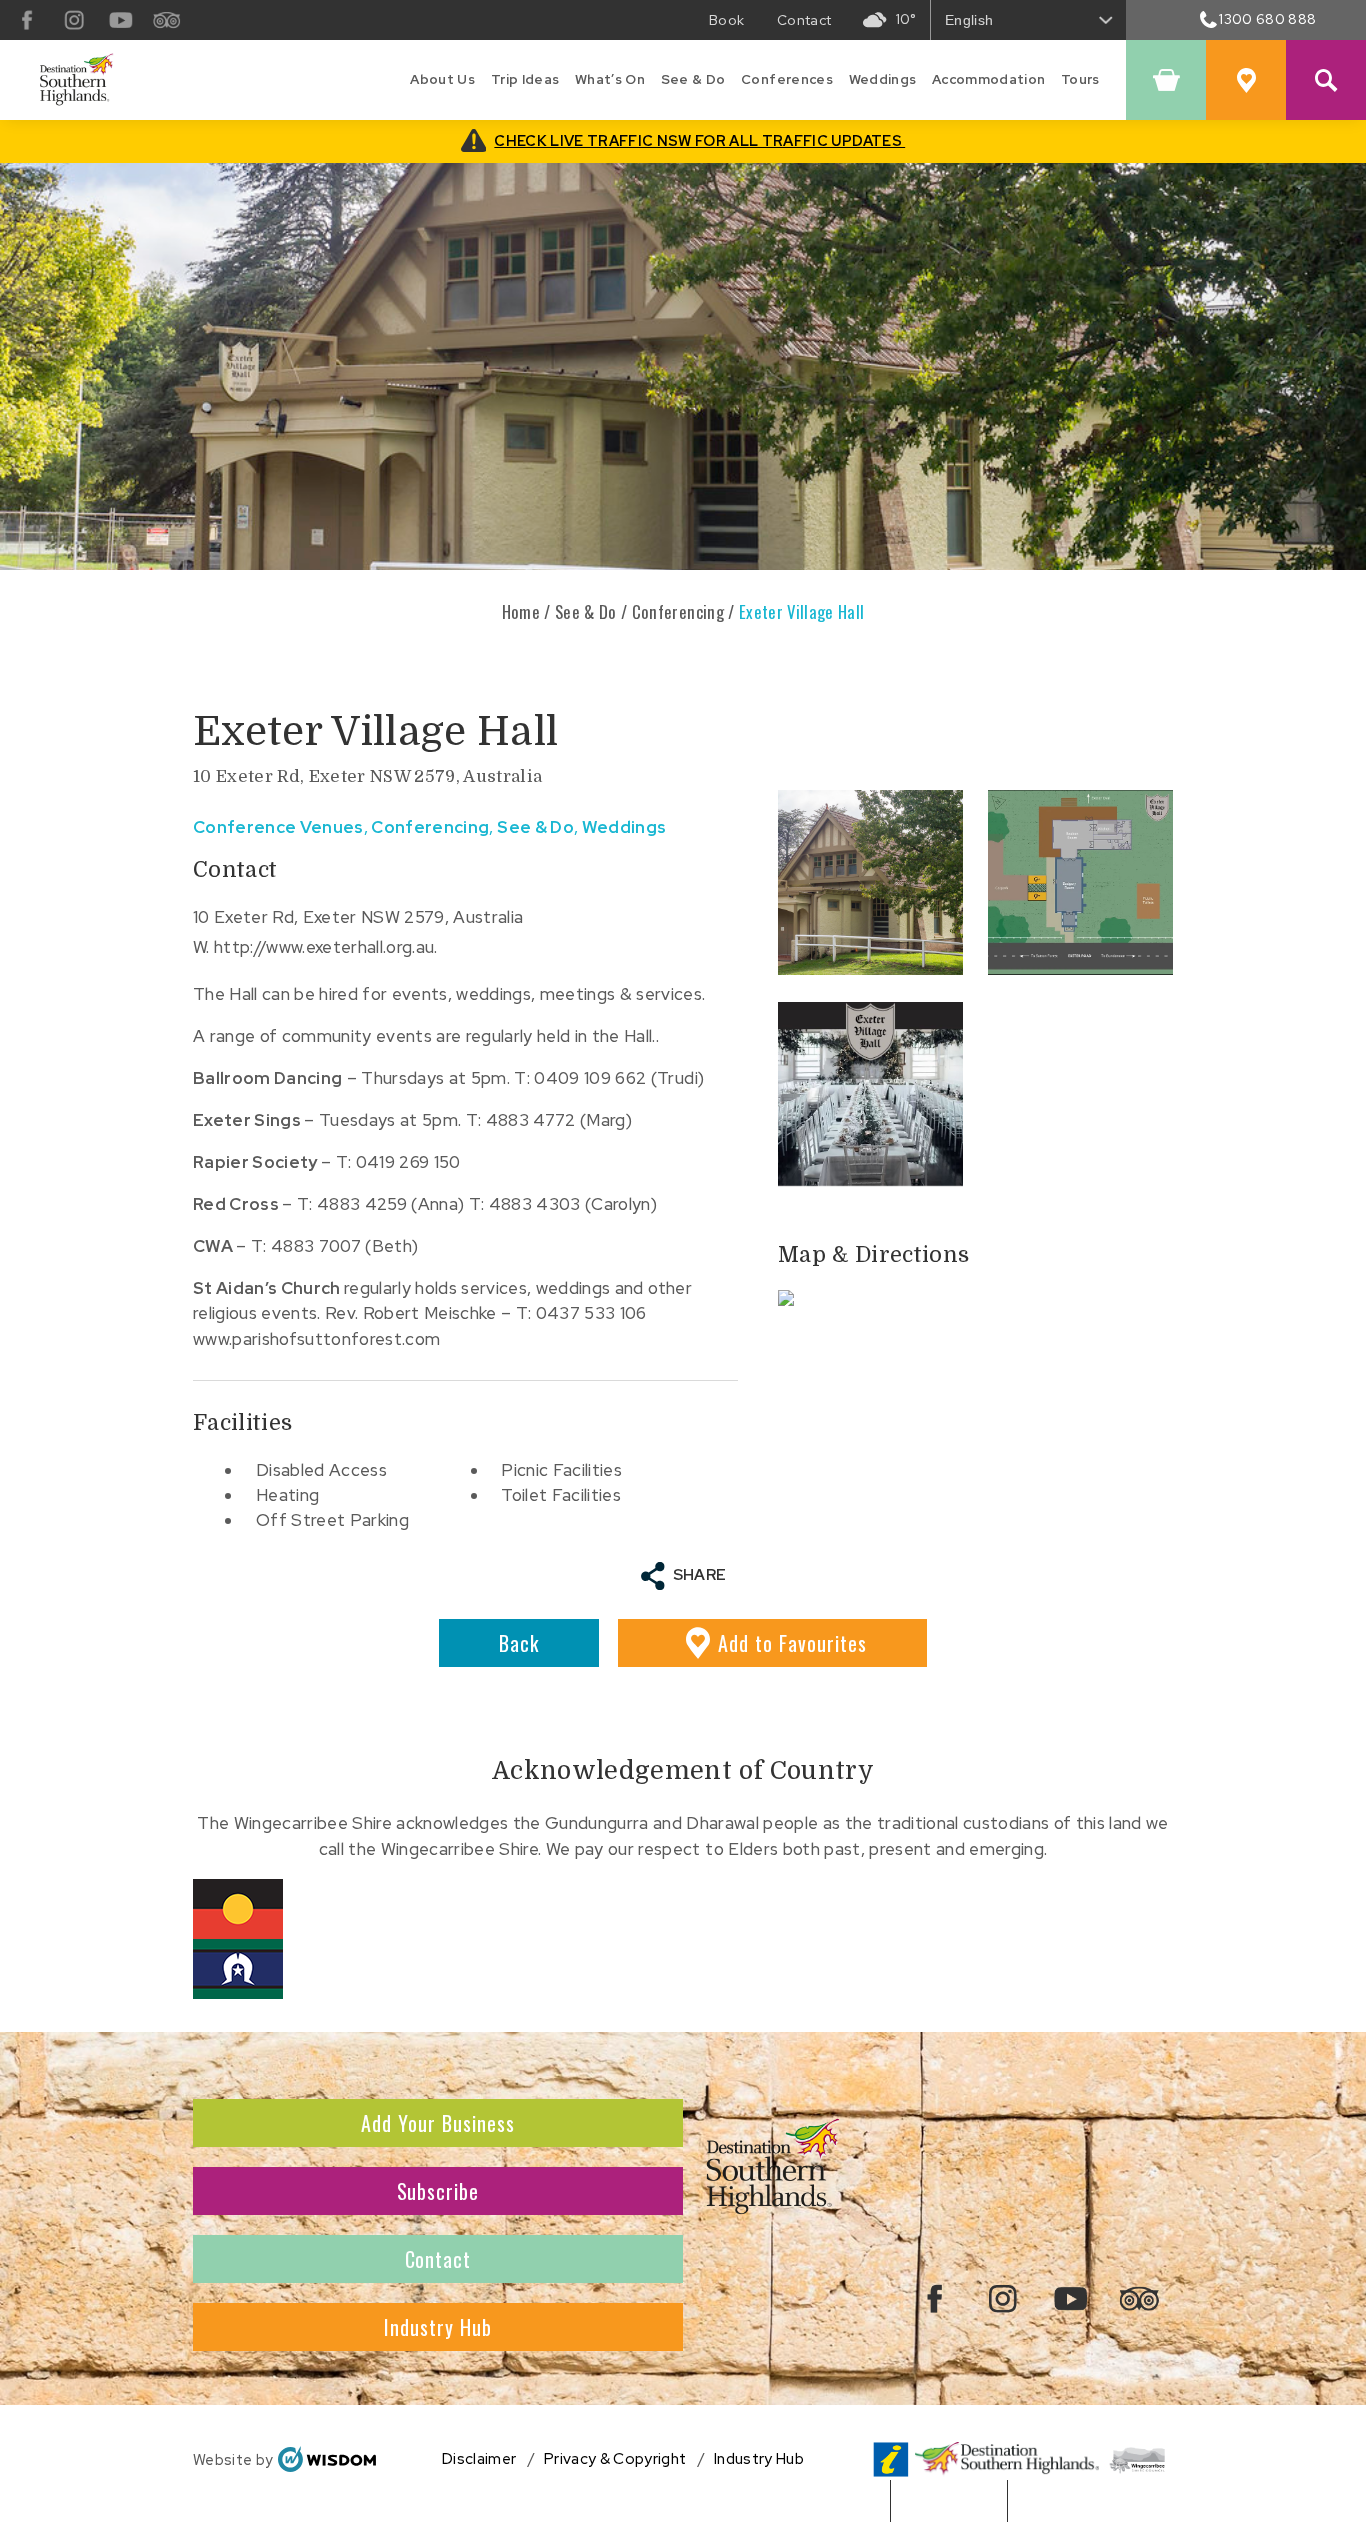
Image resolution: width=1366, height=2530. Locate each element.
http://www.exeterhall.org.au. (326, 947)
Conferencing (678, 611)
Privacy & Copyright (615, 2459)
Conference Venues (278, 827)
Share (700, 1575)
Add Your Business (438, 2123)
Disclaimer (479, 2459)
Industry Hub (438, 2327)
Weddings (883, 79)
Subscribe (438, 2191)
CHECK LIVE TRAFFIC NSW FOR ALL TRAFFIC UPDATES (699, 140)
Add (792, 1643)
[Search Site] (1326, 80)
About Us (442, 79)
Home (521, 611)
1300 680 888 (1267, 19)
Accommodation (988, 79)
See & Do (693, 79)
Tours (1080, 79)
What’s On (610, 79)
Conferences (787, 79)
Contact (438, 2259)
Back (519, 1643)
